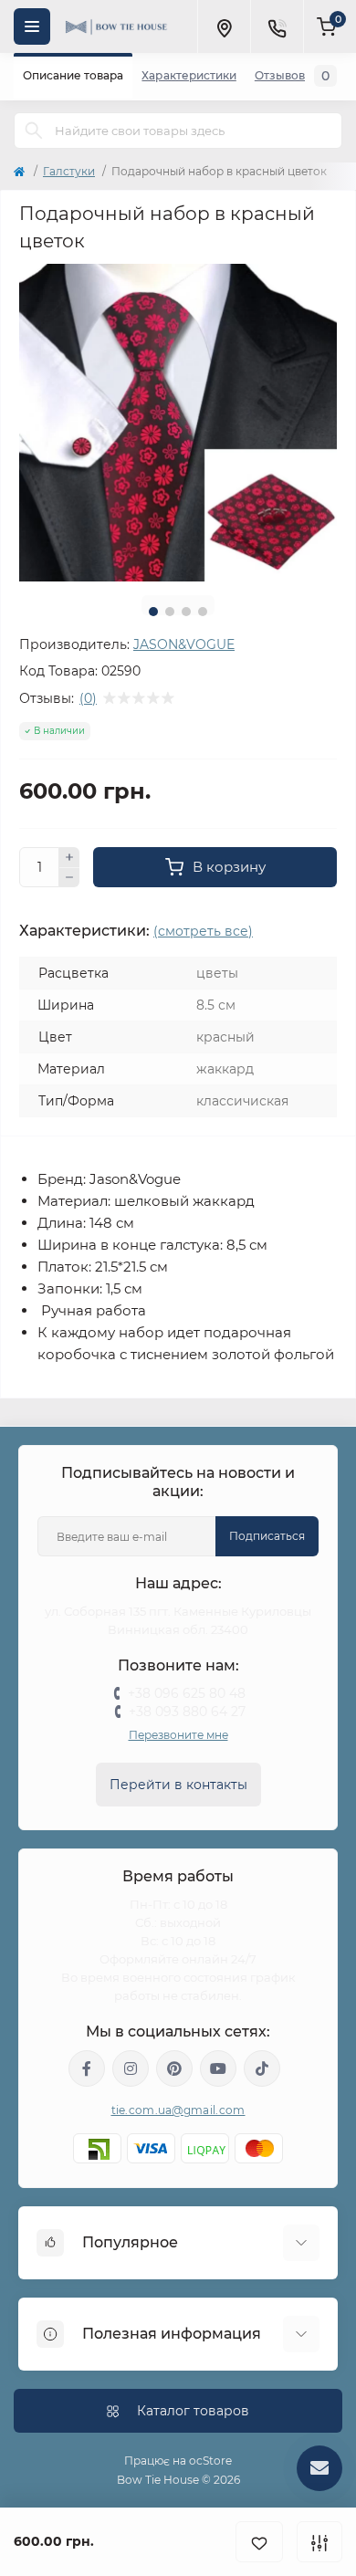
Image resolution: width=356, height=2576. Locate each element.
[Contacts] (277, 26)
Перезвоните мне (178, 1735)
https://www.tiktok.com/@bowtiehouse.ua (262, 2068)
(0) (88, 698)
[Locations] (224, 26)
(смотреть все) (203, 931)
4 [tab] (203, 612)
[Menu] (32, 26)
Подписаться (267, 1536)
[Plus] (69, 857)
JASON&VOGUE (184, 644)
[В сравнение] (319, 2542)
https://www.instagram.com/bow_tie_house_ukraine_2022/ (131, 2068)
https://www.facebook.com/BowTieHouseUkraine (87, 2068)
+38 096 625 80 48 (187, 1693)
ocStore (210, 2461)
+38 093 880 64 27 (187, 1712)
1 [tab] (153, 612)
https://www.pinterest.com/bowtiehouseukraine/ (174, 2068)
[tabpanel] (178, 423)
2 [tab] (170, 612)
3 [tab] (186, 612)
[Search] (34, 131)
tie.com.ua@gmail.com (178, 2110)
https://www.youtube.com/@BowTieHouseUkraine (218, 2068)
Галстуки (69, 171)
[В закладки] (259, 2542)
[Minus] (69, 878)
